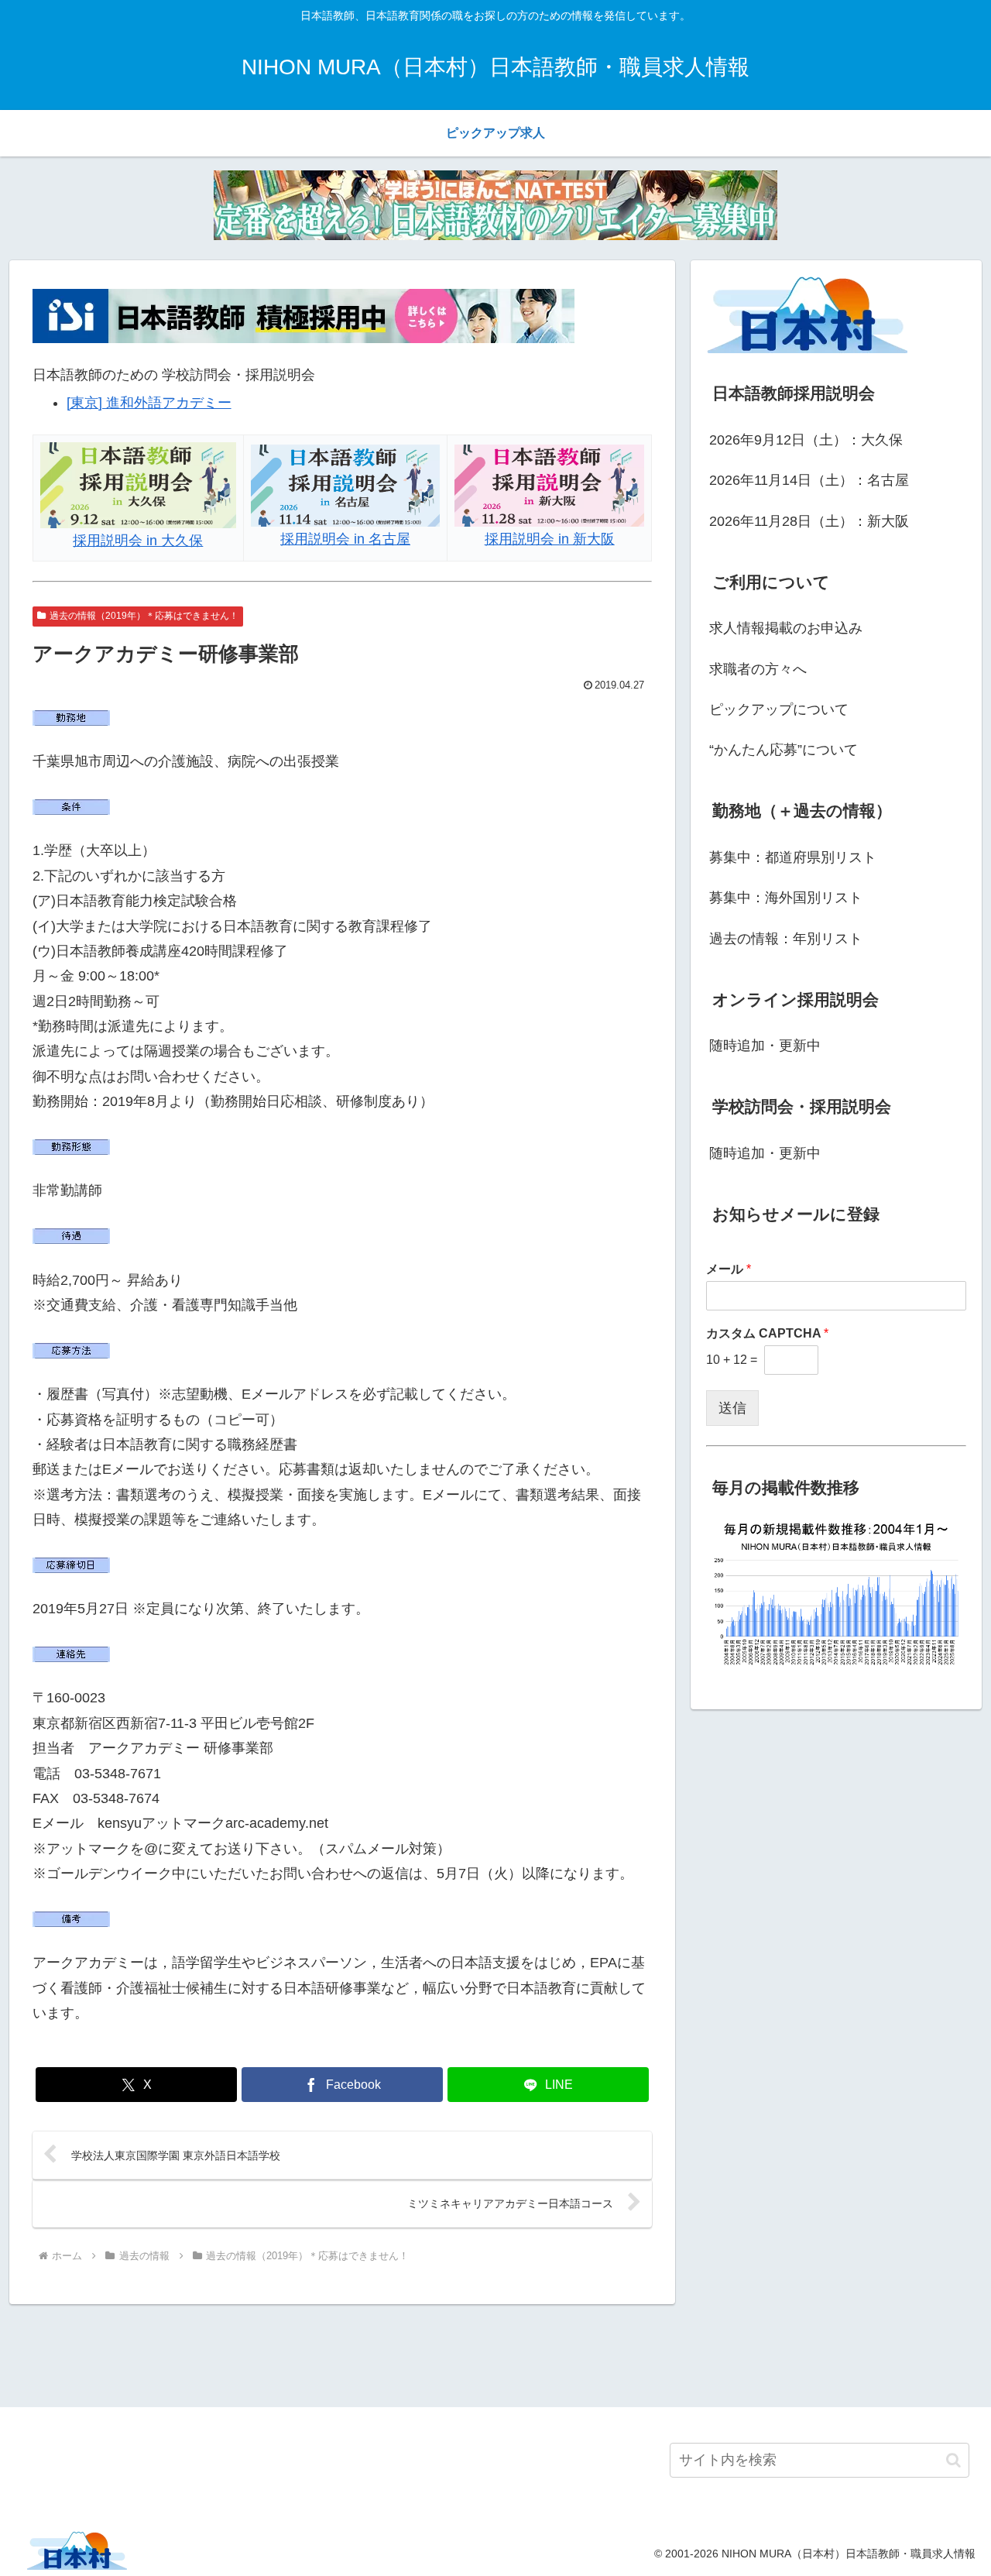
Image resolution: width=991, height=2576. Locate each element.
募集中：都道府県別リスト (793, 857)
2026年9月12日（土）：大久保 (806, 440)
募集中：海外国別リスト (786, 898)
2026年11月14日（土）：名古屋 (809, 480)
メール (729, 1269)
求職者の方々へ (758, 669)
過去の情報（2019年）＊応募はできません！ (144, 616)
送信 (732, 1408)
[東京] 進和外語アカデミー (149, 403)
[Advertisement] (495, 2353)
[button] (953, 2460)
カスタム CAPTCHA (767, 1333)
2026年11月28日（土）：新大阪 (809, 521)
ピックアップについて (779, 709)
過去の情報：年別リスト (786, 939)
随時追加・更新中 (765, 1046)
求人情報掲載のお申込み (786, 628)
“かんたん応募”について (784, 750)
